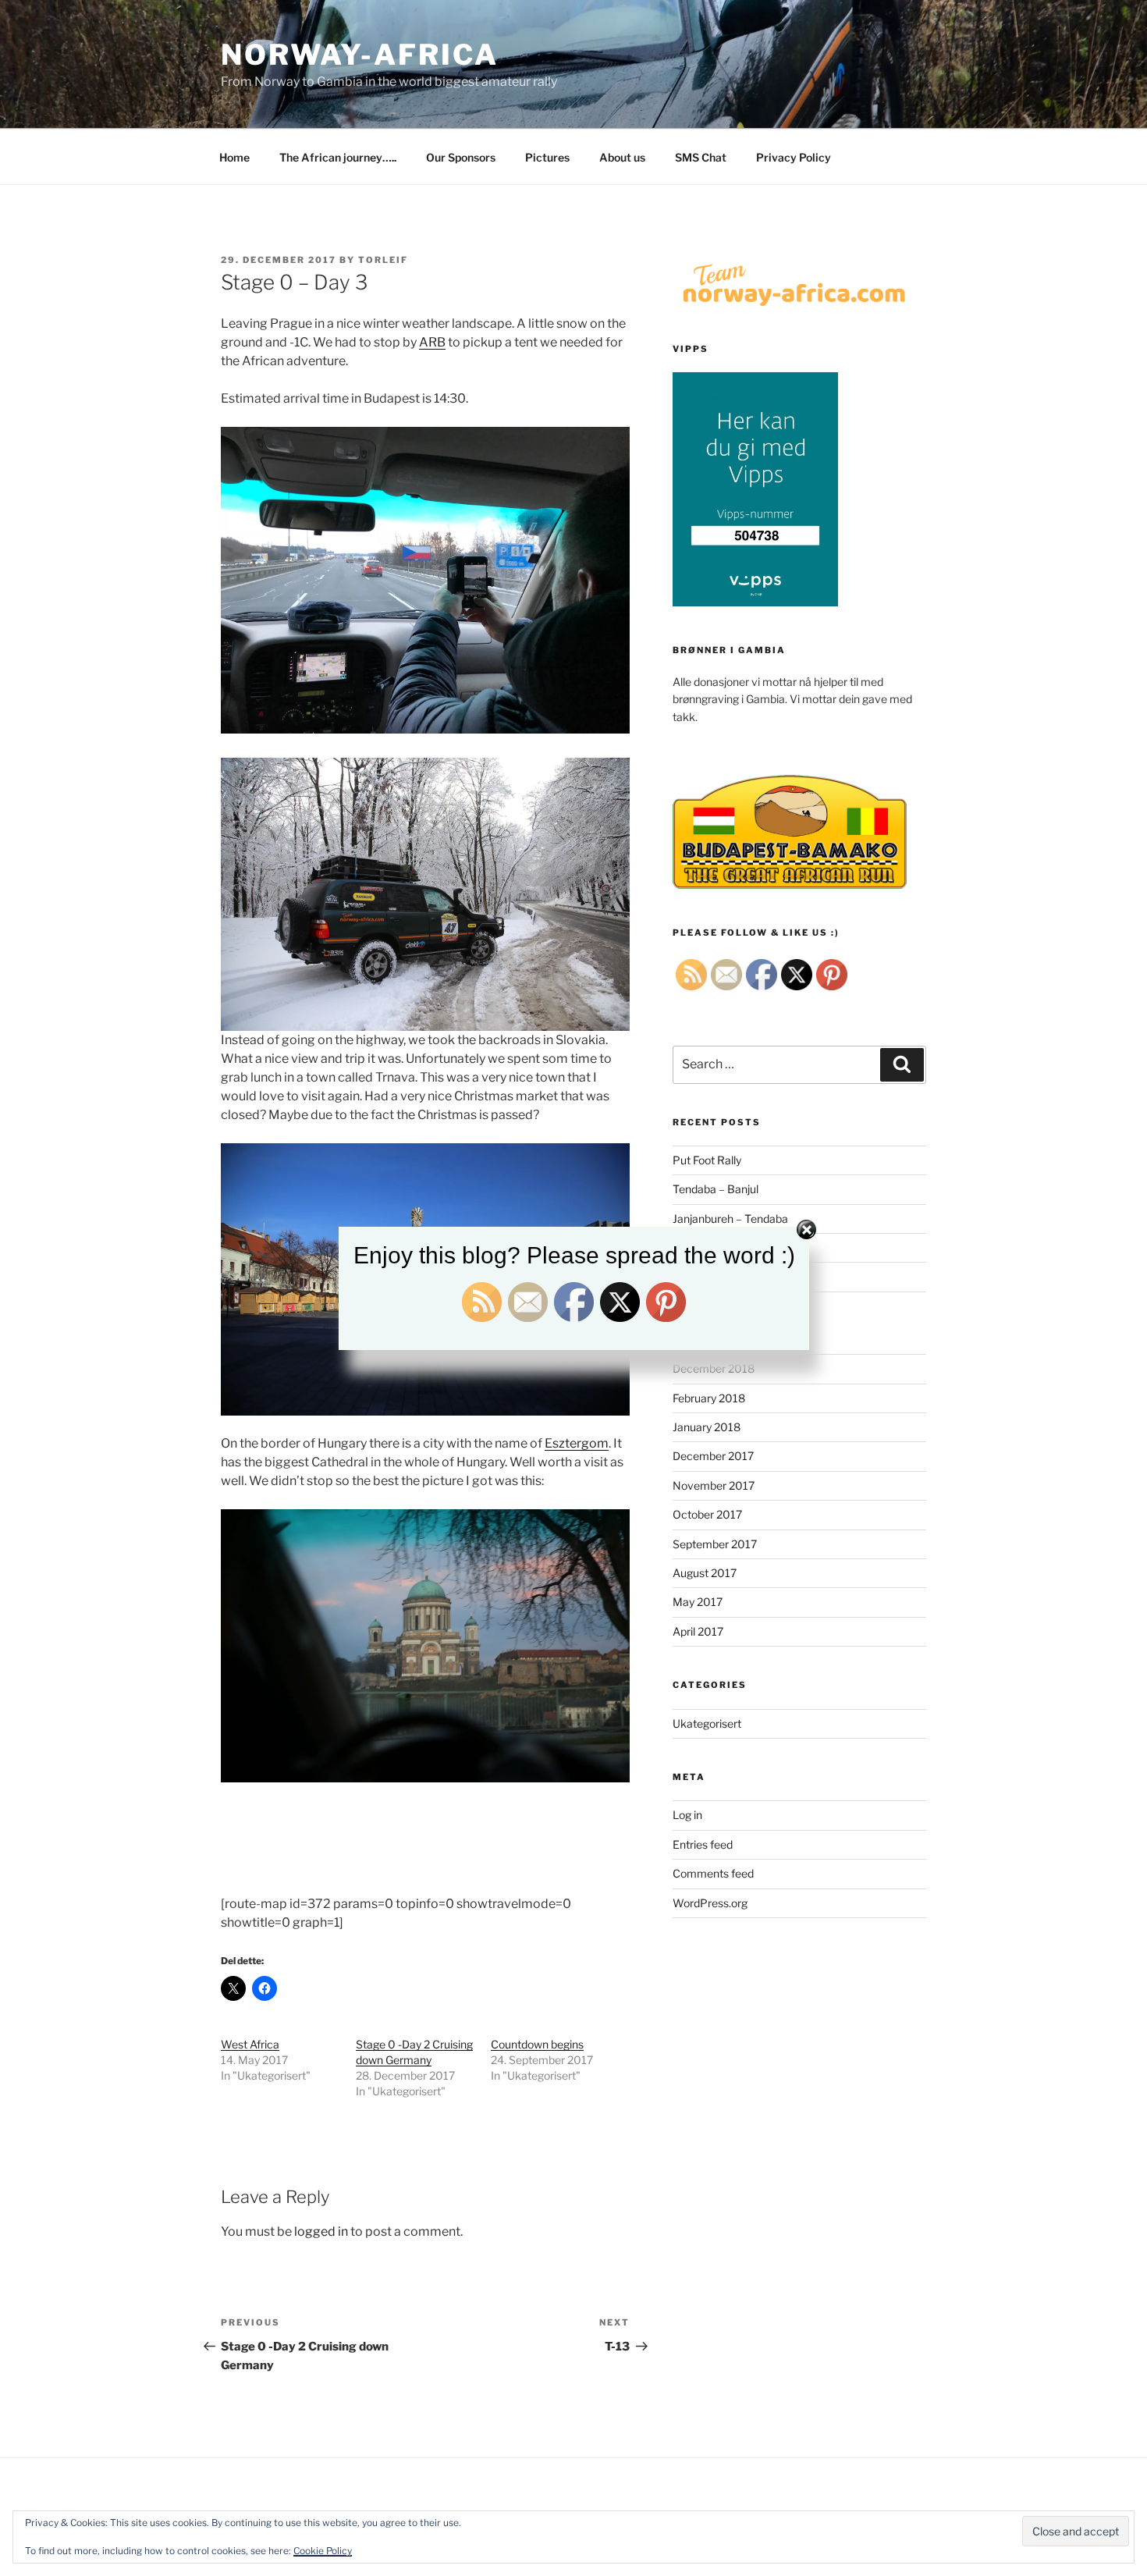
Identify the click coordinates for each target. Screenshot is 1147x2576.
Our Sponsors (461, 157)
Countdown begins (537, 2044)
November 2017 (714, 1485)
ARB (432, 342)
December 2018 (714, 1368)
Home (234, 157)
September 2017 (715, 1544)
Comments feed (713, 1873)
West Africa (250, 2044)
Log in (687, 1815)
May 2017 (698, 1602)
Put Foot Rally (707, 1160)
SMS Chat (701, 157)
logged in (321, 2231)
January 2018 (707, 1427)
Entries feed (703, 1844)
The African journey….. (338, 157)
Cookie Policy (323, 2551)
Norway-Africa (359, 55)
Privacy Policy (794, 157)
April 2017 (698, 1631)
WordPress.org (710, 1903)
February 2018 (709, 1398)
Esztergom (577, 1443)
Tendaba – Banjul (716, 1189)
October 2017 (707, 1514)
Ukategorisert (707, 1723)
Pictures (547, 157)
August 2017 (705, 1573)
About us (622, 157)
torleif (383, 260)
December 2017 (713, 1456)
